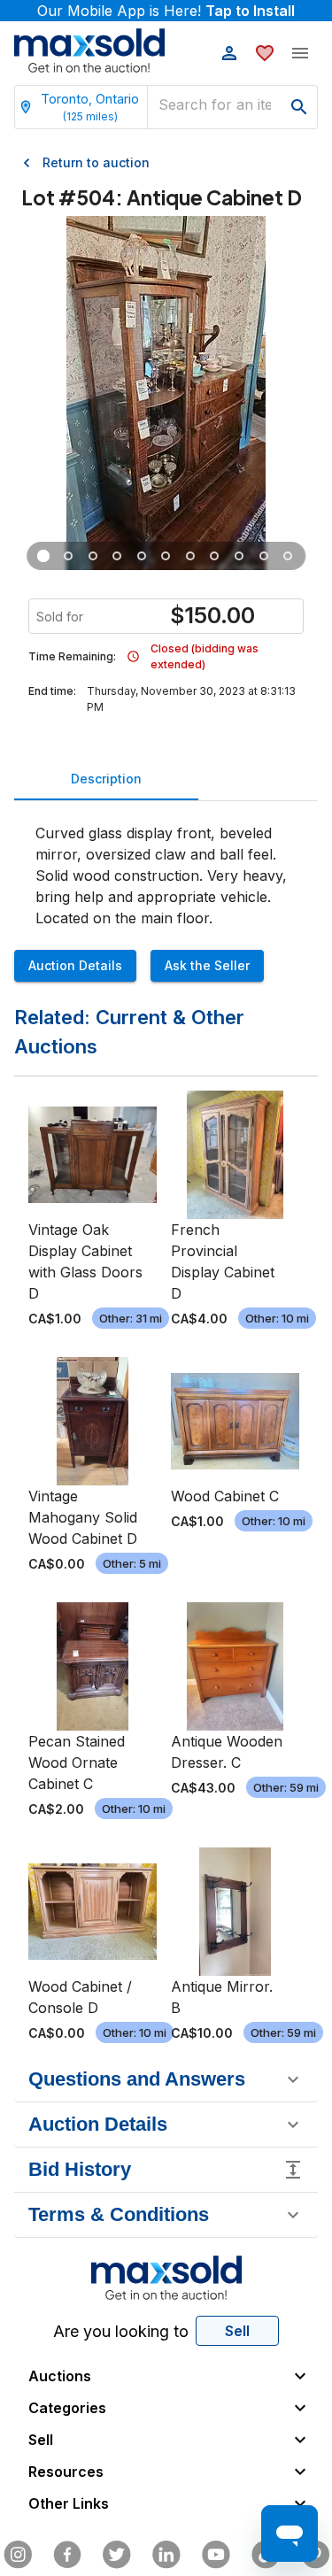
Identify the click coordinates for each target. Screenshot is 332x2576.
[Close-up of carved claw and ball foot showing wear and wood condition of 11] (93, 556)
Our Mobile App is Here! (166, 11)
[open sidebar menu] (300, 53)
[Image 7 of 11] (190, 556)
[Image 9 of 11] (239, 556)
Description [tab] (106, 779)
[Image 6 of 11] (166, 556)
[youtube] (216, 2555)
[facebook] (67, 2555)
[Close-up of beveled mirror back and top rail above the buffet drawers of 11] (142, 556)
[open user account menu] (229, 53)
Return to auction (96, 162)
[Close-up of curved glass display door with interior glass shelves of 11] (118, 556)
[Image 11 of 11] (289, 556)
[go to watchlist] (265, 53)
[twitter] (117, 2555)
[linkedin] (166, 2555)
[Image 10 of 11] (264, 556)
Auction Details (75, 965)
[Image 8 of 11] (215, 556)
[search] (299, 107)
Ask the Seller (207, 965)
